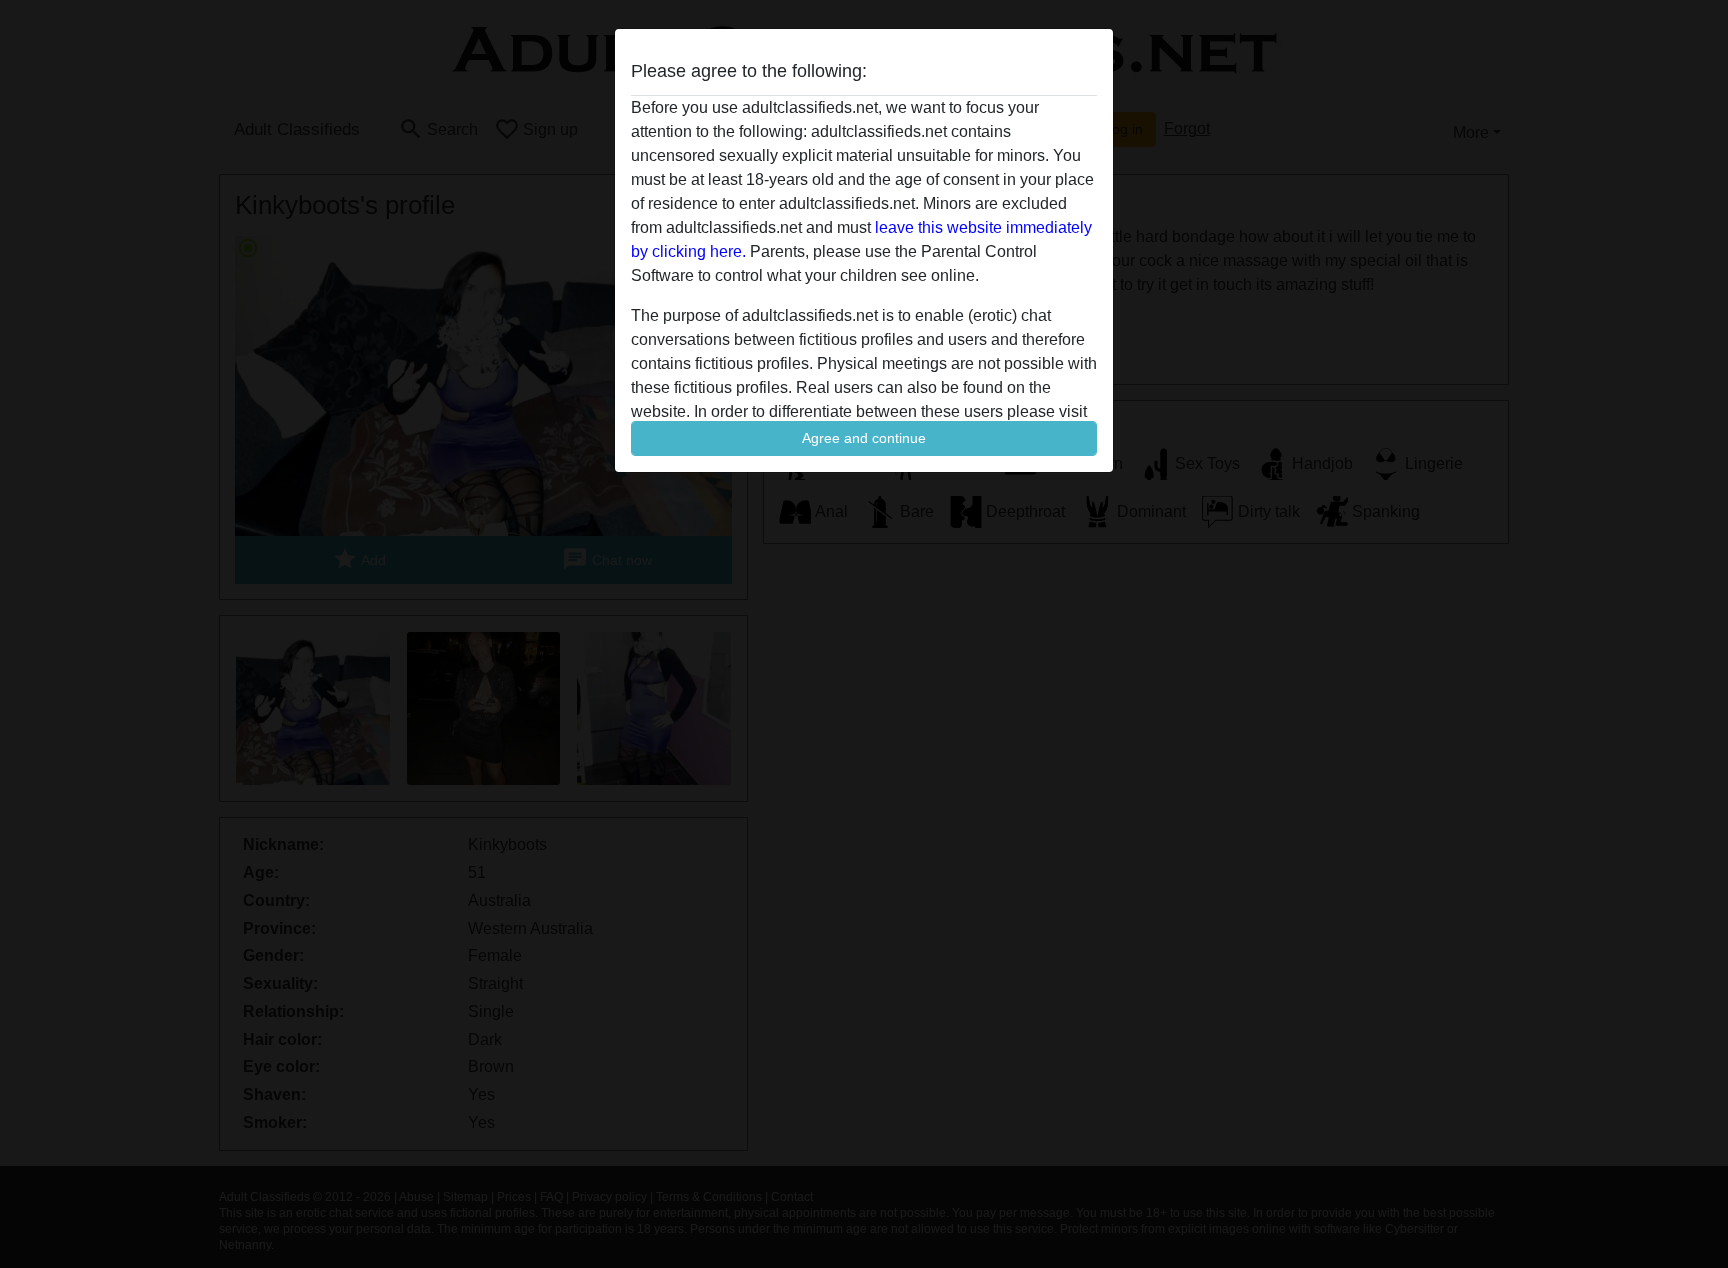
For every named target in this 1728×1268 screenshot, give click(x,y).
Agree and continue (864, 438)
